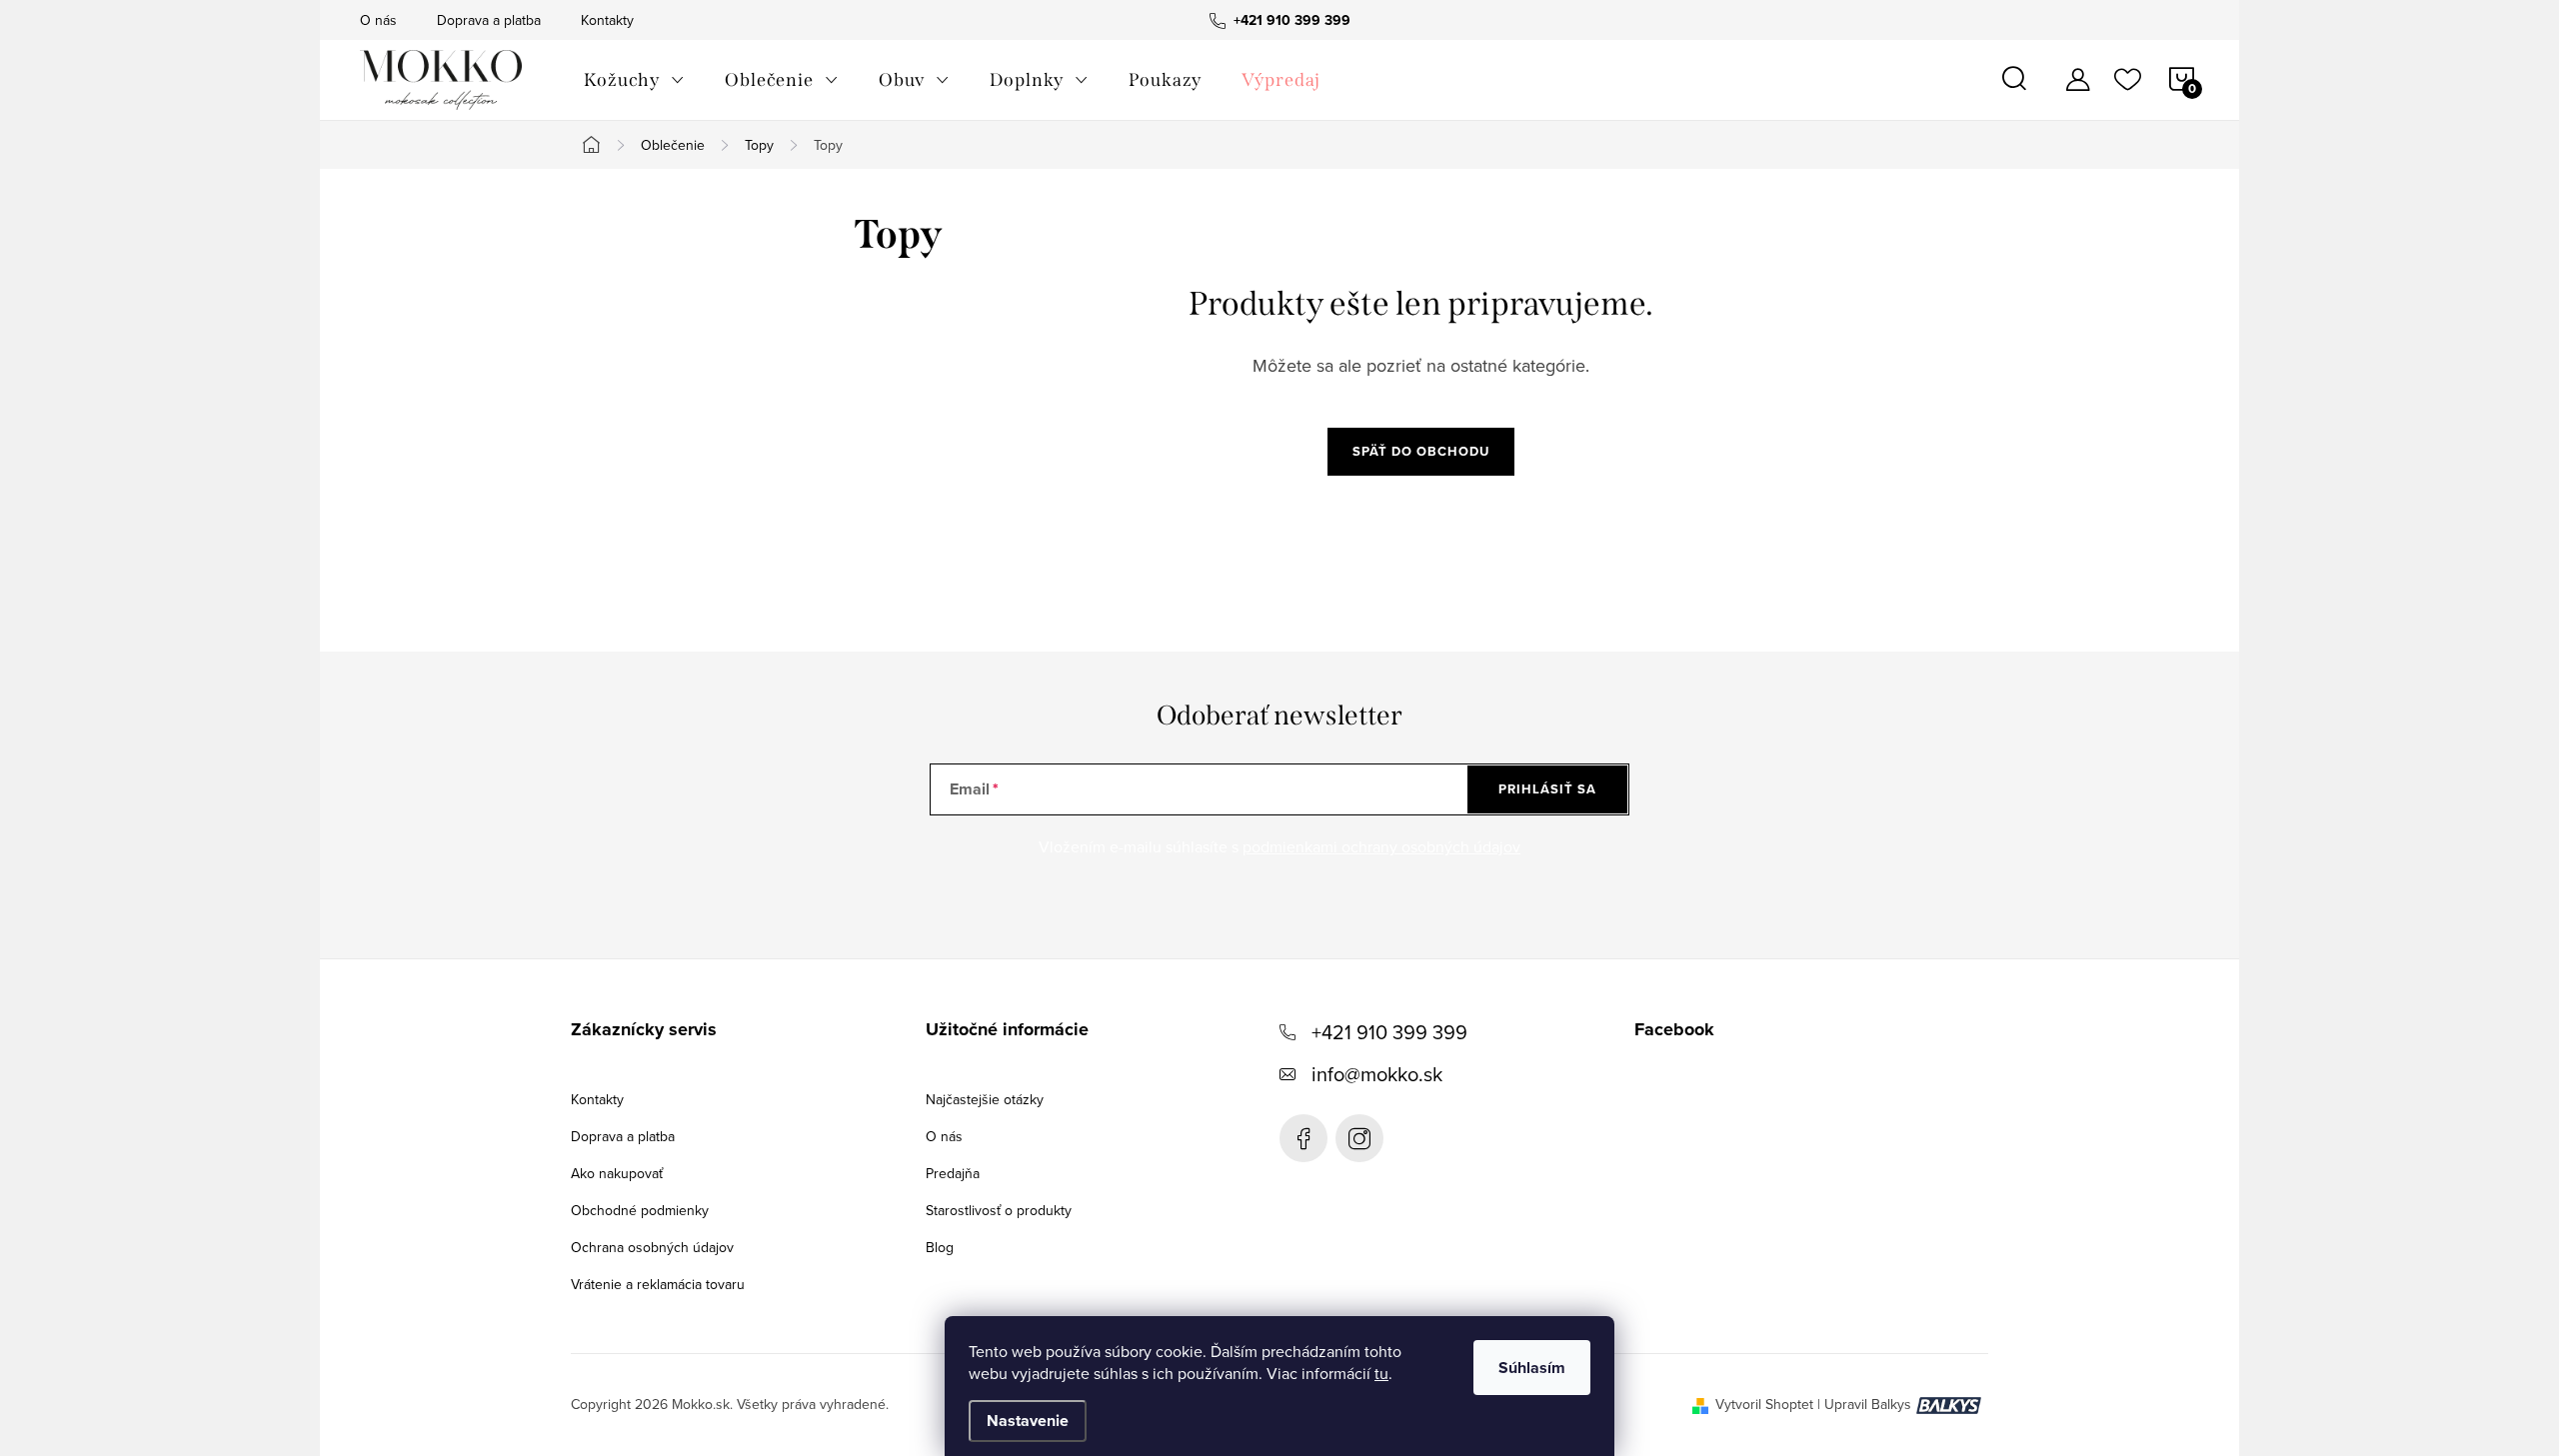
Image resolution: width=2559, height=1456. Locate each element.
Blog (940, 1247)
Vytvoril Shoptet (1764, 1404)
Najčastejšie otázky (985, 1099)
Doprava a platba (489, 20)
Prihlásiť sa (1547, 789)
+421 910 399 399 (1389, 1032)
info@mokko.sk (1377, 1074)
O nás (378, 20)
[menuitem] (634, 80)
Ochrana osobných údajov (652, 1247)
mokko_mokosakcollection (1359, 1138)
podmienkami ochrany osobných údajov (1381, 846)
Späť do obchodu (1421, 451)
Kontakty (607, 20)
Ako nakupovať (617, 1173)
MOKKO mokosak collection (1303, 1138)
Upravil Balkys (1868, 1404)
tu (1381, 1373)
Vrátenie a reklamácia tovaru (658, 1284)
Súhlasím (1532, 1368)
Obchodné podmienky (640, 1210)
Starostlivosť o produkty (999, 1210)
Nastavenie (1028, 1421)
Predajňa (953, 1173)
